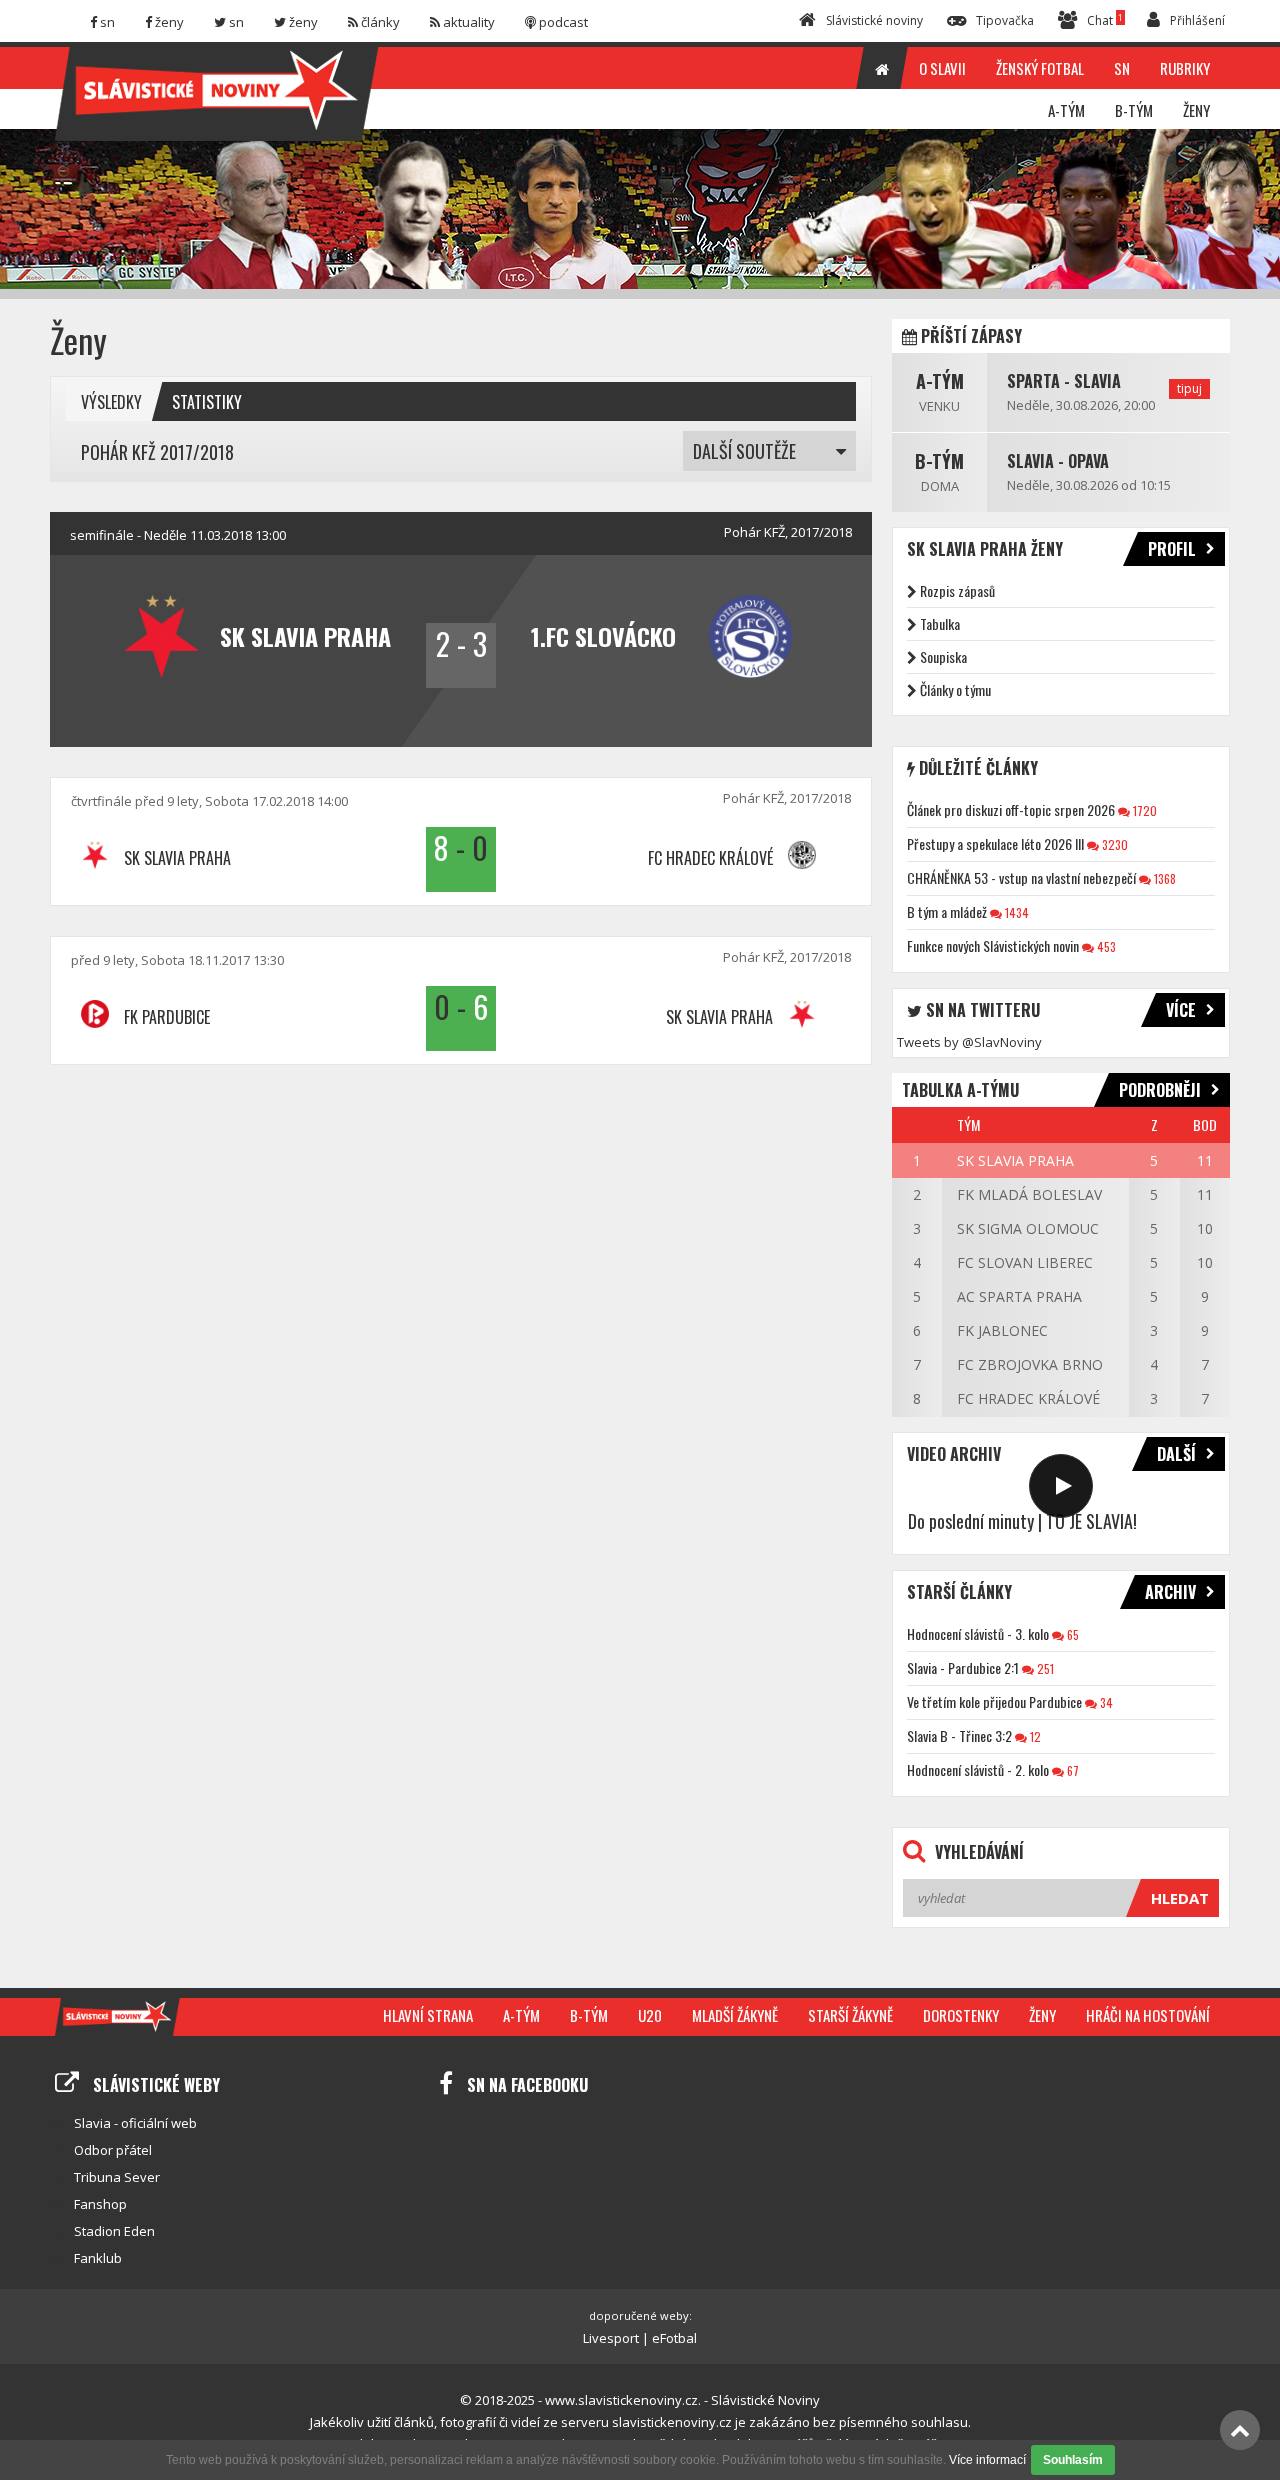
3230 (1113, 844)
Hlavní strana (428, 2015)
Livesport (611, 2338)
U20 (650, 2015)
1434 (1015, 912)
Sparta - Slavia (1064, 381)
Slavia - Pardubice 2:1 (963, 1667)
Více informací (987, 2460)
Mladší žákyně (735, 2015)
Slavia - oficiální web (135, 2123)
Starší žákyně (850, 2015)
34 (1105, 1702)
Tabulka (940, 623)
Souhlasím (1073, 2460)
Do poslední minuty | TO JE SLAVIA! (1022, 1521)
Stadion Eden (114, 2231)
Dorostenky (961, 2015)
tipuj (1189, 388)
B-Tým (939, 461)
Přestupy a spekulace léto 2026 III (995, 843)
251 (1044, 1668)
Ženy (1042, 2015)
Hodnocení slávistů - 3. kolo (978, 1633)
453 (1105, 946)
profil (1172, 549)
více (1181, 1010)
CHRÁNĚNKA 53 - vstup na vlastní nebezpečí (1021, 877)
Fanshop (100, 2204)
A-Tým (940, 381)
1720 (1143, 810)
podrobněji (1160, 1090)
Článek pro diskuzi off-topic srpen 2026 (1011, 809)
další (1176, 1454)
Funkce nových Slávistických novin (993, 945)
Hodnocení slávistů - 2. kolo (978, 1769)
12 (1034, 1736)
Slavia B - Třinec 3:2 (959, 1735)
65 (1071, 1634)
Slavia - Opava (1058, 461)
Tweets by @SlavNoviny (969, 1042)
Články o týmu (955, 689)
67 (1071, 1770)
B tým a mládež (947, 911)
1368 (1163, 878)
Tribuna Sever (117, 2177)
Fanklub (98, 2258)
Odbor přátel (113, 2150)
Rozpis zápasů (957, 590)
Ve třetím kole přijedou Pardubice (994, 1701)
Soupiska (943, 656)
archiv (1170, 1592)
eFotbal (674, 2338)
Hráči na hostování (1148, 2015)
